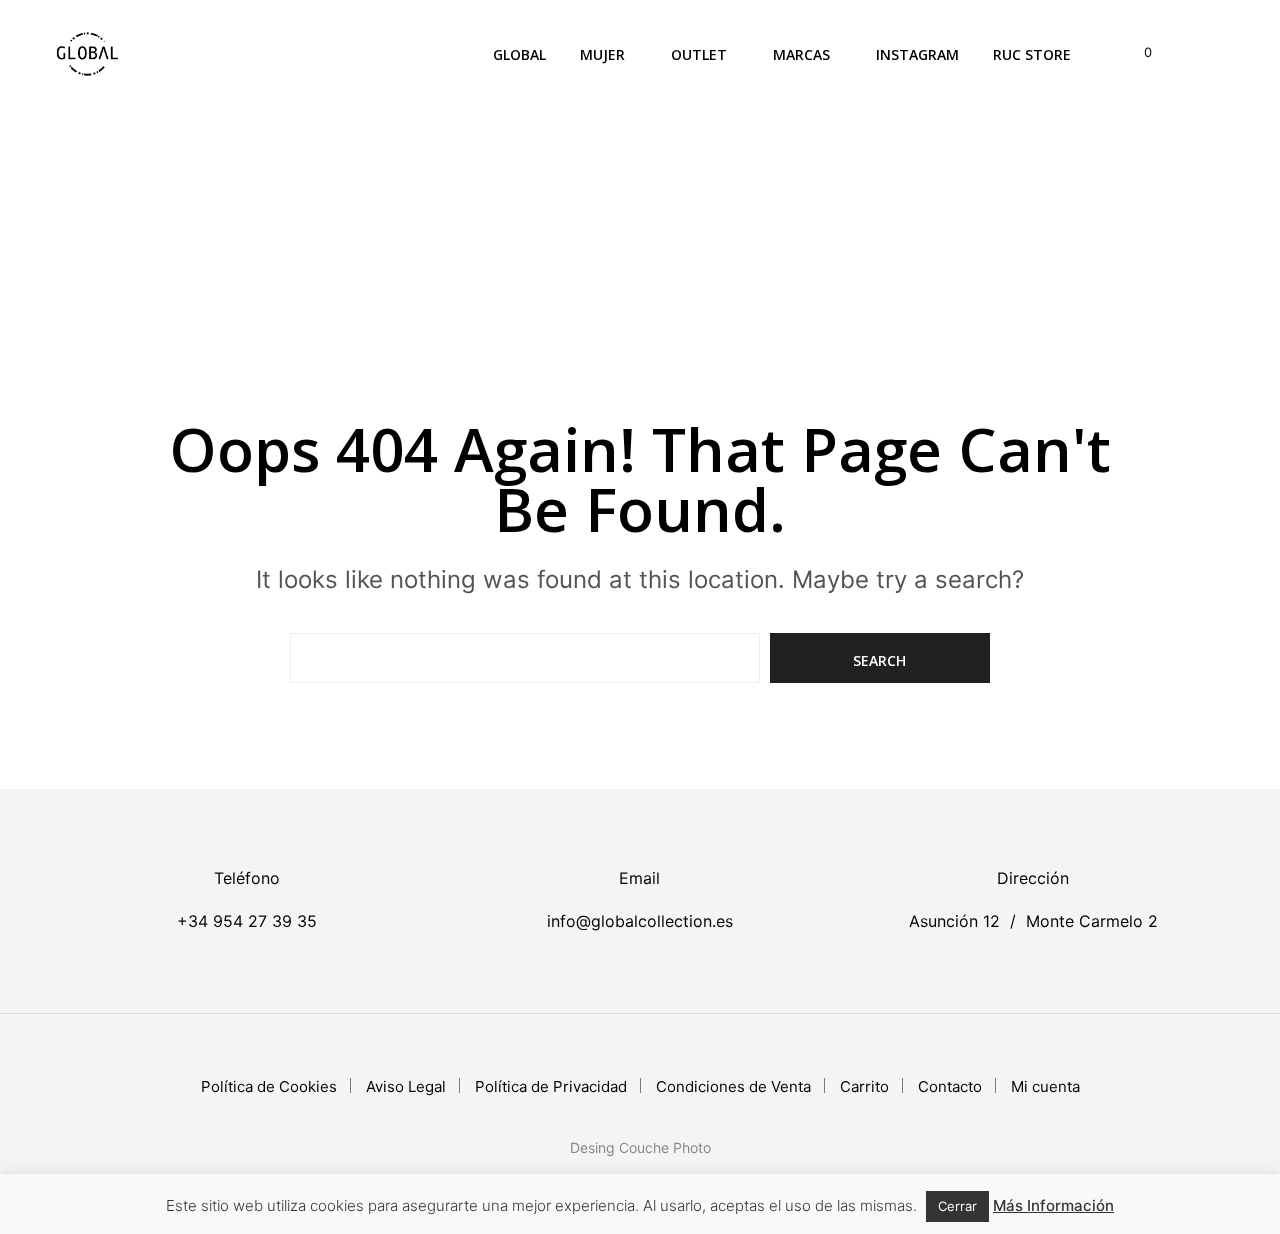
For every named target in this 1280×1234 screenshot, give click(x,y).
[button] (1136, 53)
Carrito (864, 1086)
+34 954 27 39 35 (247, 921)
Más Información (1053, 1205)
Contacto (950, 1086)
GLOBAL (519, 54)
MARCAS (801, 54)
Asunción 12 (954, 921)
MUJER (602, 54)
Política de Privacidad (551, 1086)
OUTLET (699, 54)
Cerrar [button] (957, 1206)
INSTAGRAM (917, 54)
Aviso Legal (406, 1086)
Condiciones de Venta (733, 1086)
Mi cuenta (1045, 1086)
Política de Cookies (269, 1086)
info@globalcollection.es (640, 921)
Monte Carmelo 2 (1092, 921)
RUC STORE (1032, 54)
